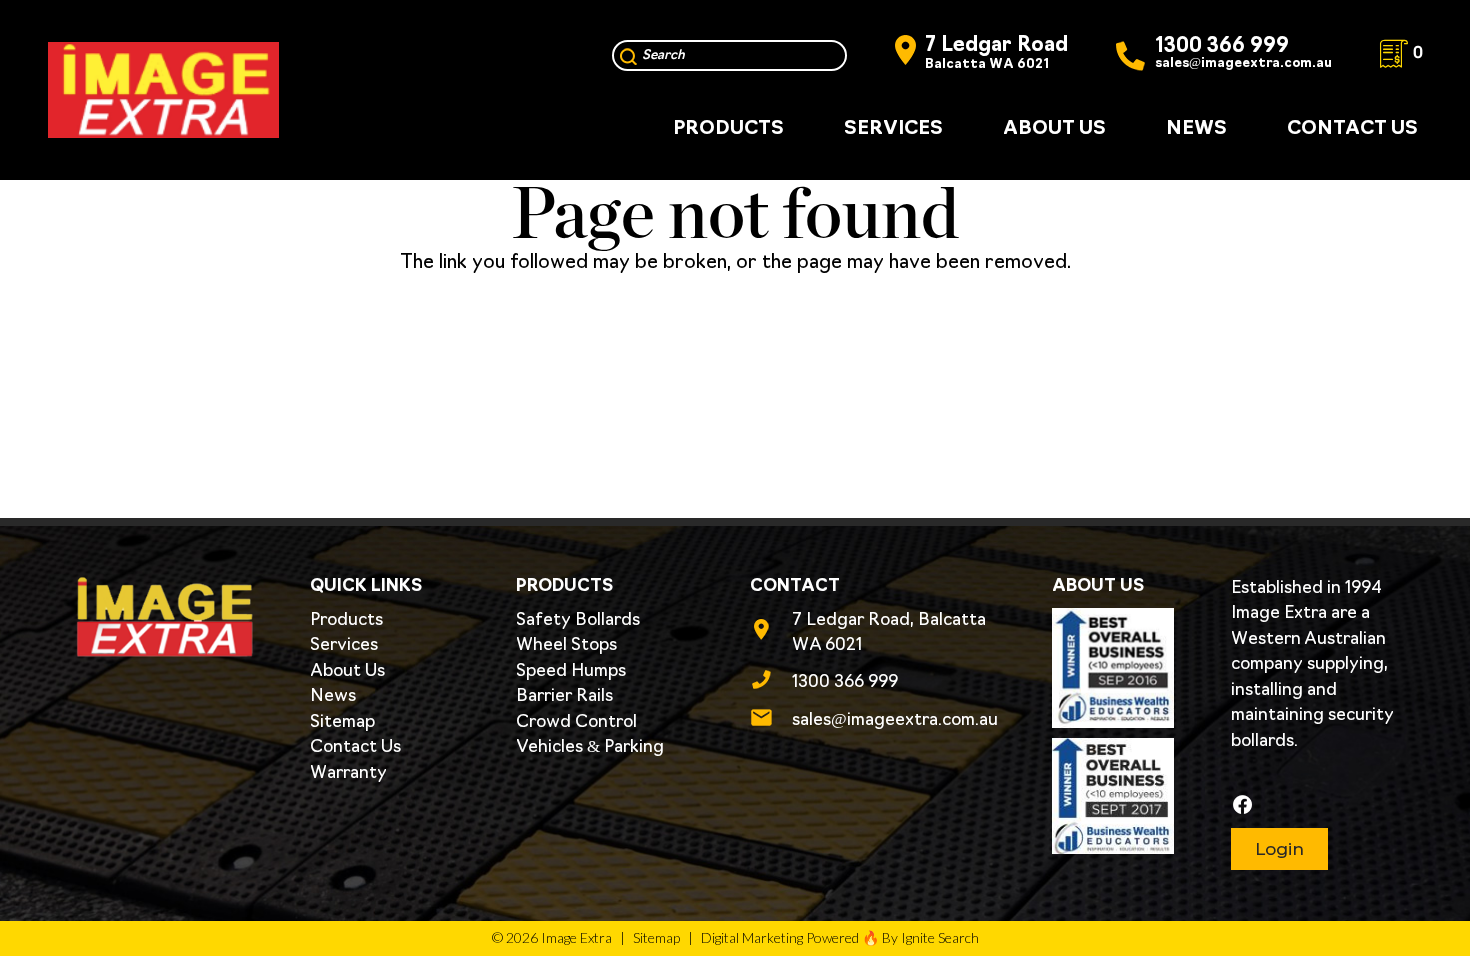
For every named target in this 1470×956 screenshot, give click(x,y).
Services (344, 645)
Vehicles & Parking (590, 747)
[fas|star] (1310, 805)
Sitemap (342, 722)
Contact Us (355, 747)
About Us (347, 671)
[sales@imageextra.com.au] (771, 721)
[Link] (163, 90)
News (333, 696)
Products (346, 620)
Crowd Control (576, 722)
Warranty (348, 773)
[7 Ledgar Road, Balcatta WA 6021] (771, 633)
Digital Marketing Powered (780, 937)
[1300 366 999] (771, 683)
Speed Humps (571, 671)
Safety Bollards (578, 620)
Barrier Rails (564, 696)
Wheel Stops (566, 645)
